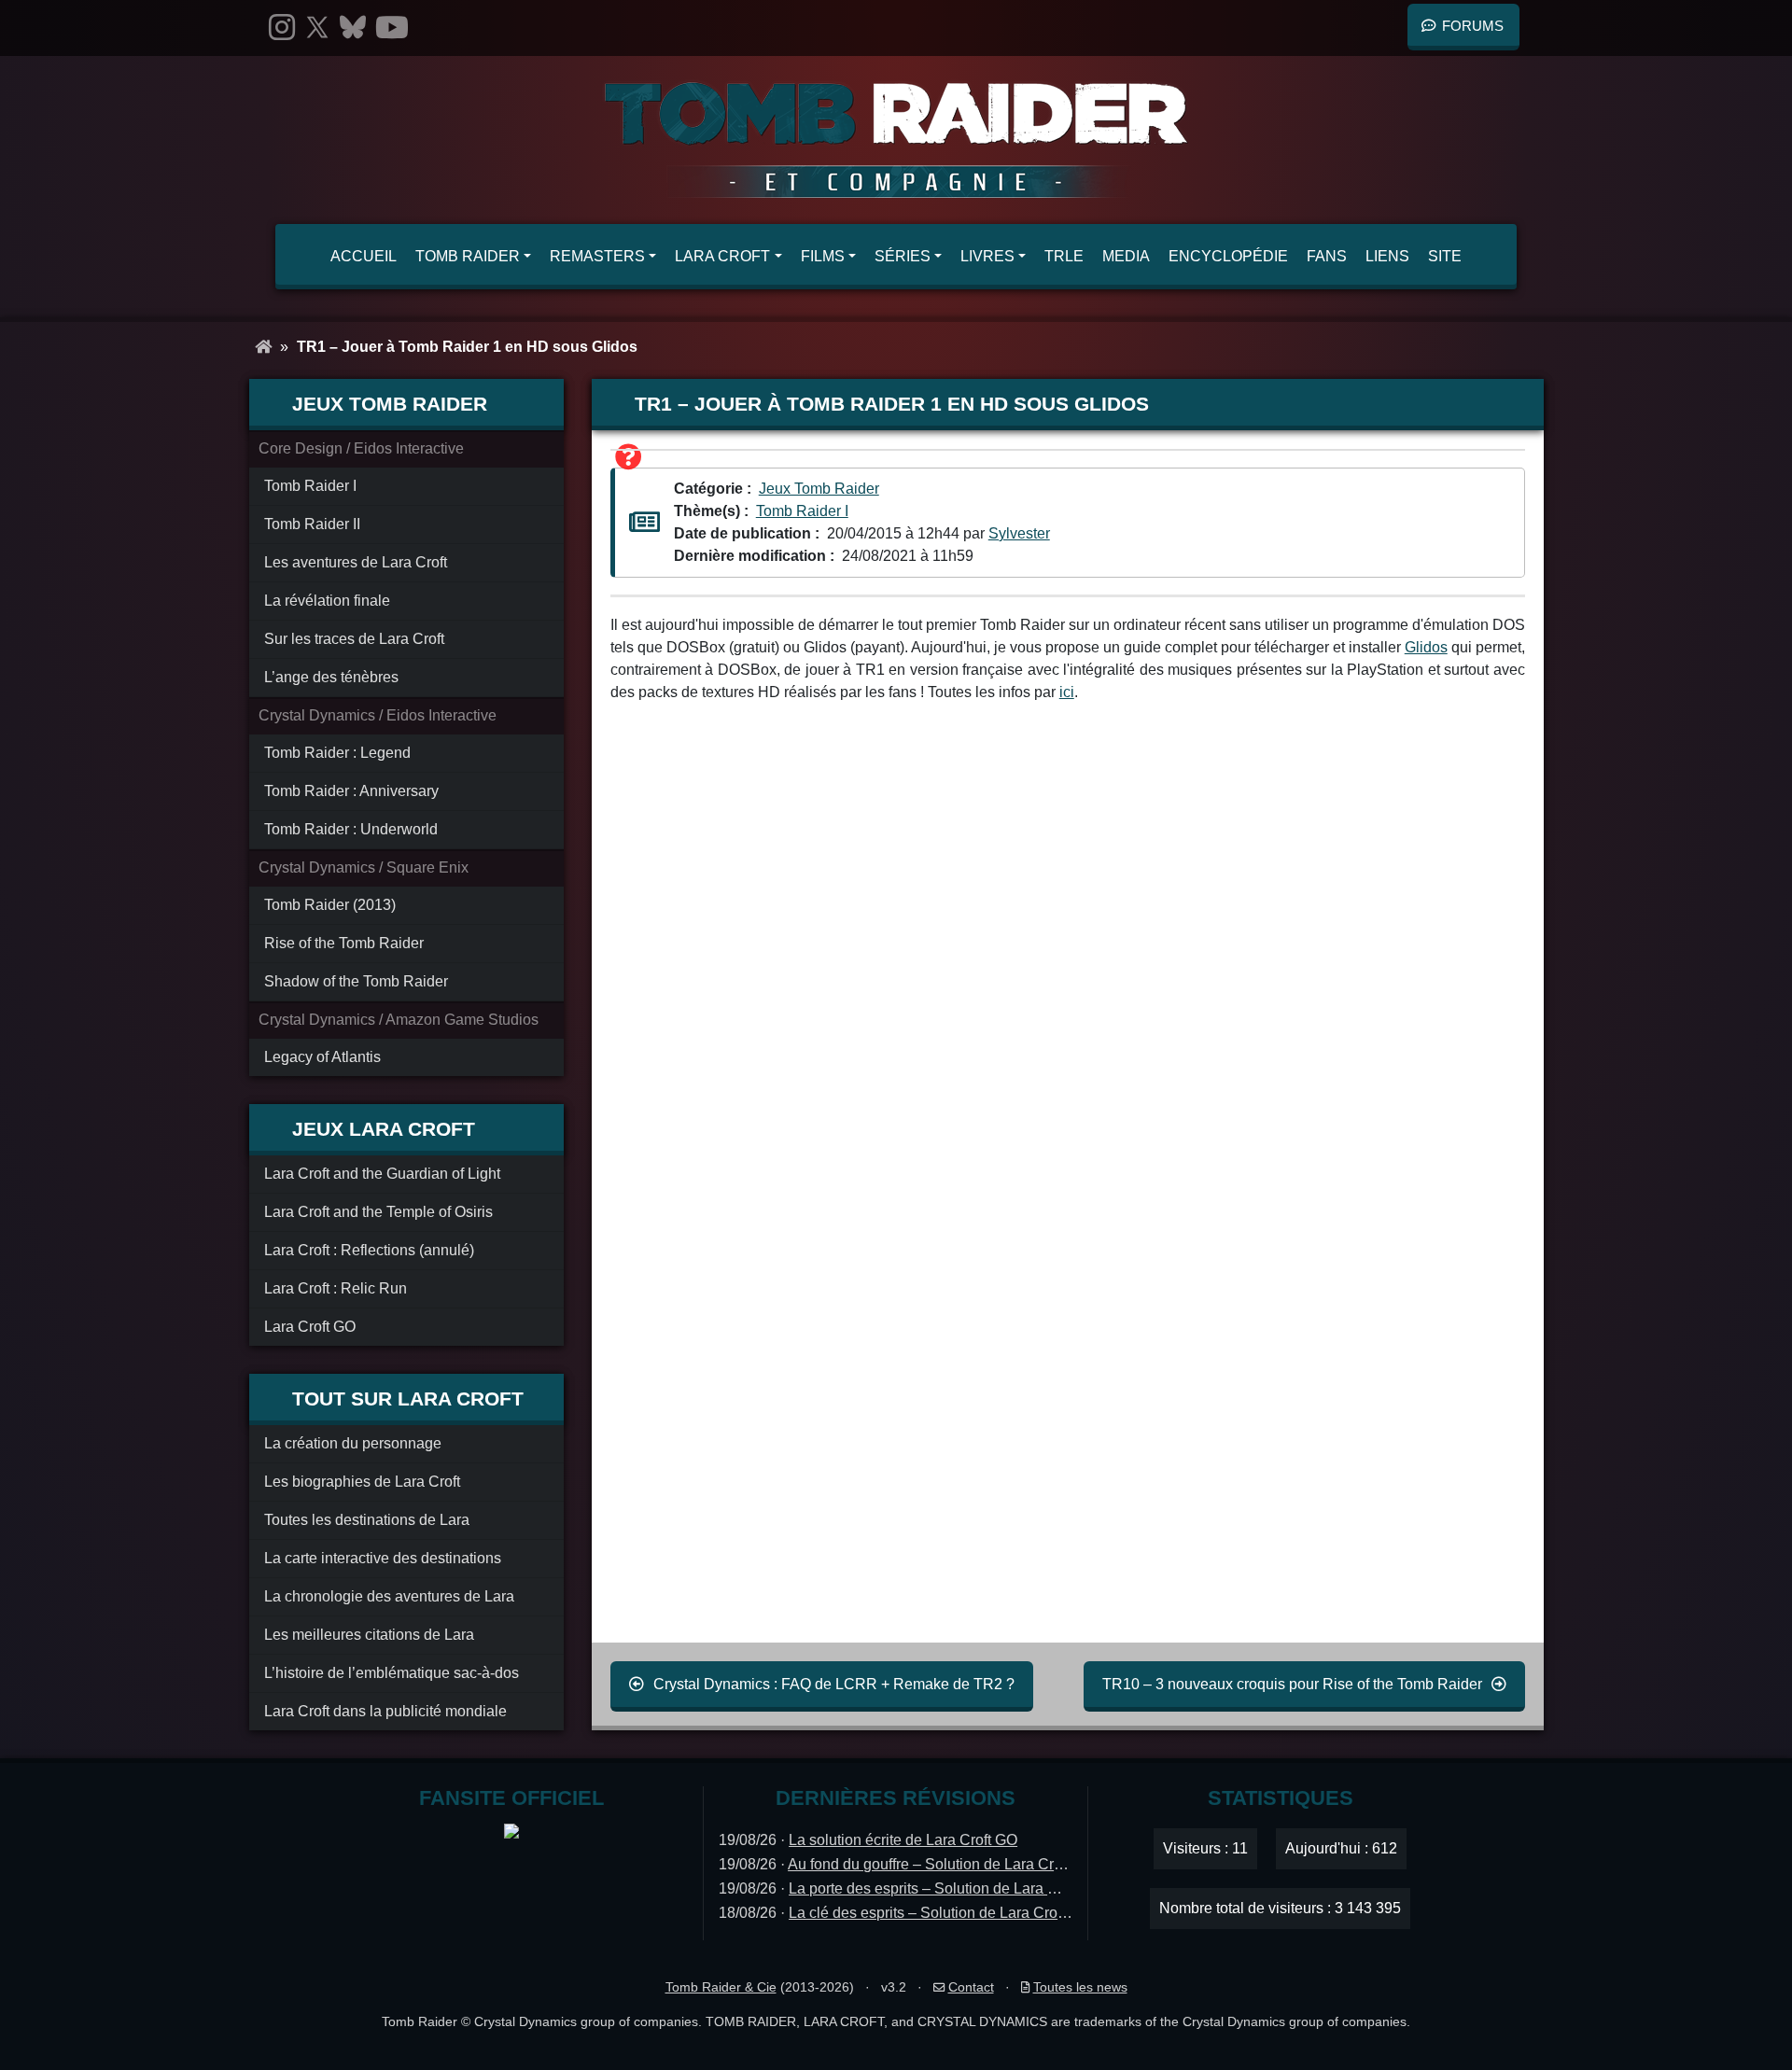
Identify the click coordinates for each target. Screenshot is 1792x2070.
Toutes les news (1080, 1987)
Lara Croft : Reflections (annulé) (369, 1250)
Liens (1387, 256)
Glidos (1426, 647)
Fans (1327, 256)
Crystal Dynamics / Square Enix (364, 867)
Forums (1473, 26)
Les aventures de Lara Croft (356, 562)
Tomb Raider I (310, 486)
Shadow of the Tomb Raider (356, 981)
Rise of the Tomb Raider (344, 943)
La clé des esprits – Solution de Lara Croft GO (940, 1913)
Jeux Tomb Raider (819, 489)
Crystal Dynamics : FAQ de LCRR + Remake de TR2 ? (834, 1684)
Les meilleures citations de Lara (369, 1635)
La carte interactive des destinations (383, 1558)
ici (1067, 692)
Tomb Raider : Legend (337, 753)
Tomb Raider (468, 256)
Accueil (364, 256)
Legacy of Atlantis (322, 1057)
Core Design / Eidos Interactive (361, 448)
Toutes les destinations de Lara (367, 1520)
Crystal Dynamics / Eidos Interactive (378, 715)
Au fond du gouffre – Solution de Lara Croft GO (942, 1864)
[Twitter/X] (317, 28)
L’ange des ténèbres (331, 677)
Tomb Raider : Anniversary (351, 791)
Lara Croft (722, 256)
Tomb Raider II (312, 524)
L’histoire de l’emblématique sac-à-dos (392, 1673)
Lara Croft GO (310, 1327)
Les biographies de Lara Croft (362, 1482)
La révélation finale (327, 601)
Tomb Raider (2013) (330, 905)
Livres (987, 256)
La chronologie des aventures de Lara (389, 1596)
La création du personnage (353, 1443)
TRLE (1064, 256)
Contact (971, 1987)
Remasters (597, 256)
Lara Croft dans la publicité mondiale (385, 1711)
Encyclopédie (1228, 256)
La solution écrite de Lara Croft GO (903, 1840)
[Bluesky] (353, 28)
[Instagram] (282, 28)
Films (823, 256)
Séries (903, 256)
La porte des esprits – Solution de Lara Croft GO (947, 1888)
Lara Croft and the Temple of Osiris (378, 1212)
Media (1126, 256)
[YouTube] (392, 28)
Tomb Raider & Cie (721, 1987)
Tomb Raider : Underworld (351, 829)
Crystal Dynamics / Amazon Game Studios (399, 1020)
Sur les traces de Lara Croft (354, 639)
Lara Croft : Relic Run (336, 1288)
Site (1445, 256)
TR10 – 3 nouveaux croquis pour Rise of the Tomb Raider (1292, 1684)
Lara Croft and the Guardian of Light (382, 1174)
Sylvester (1019, 533)
